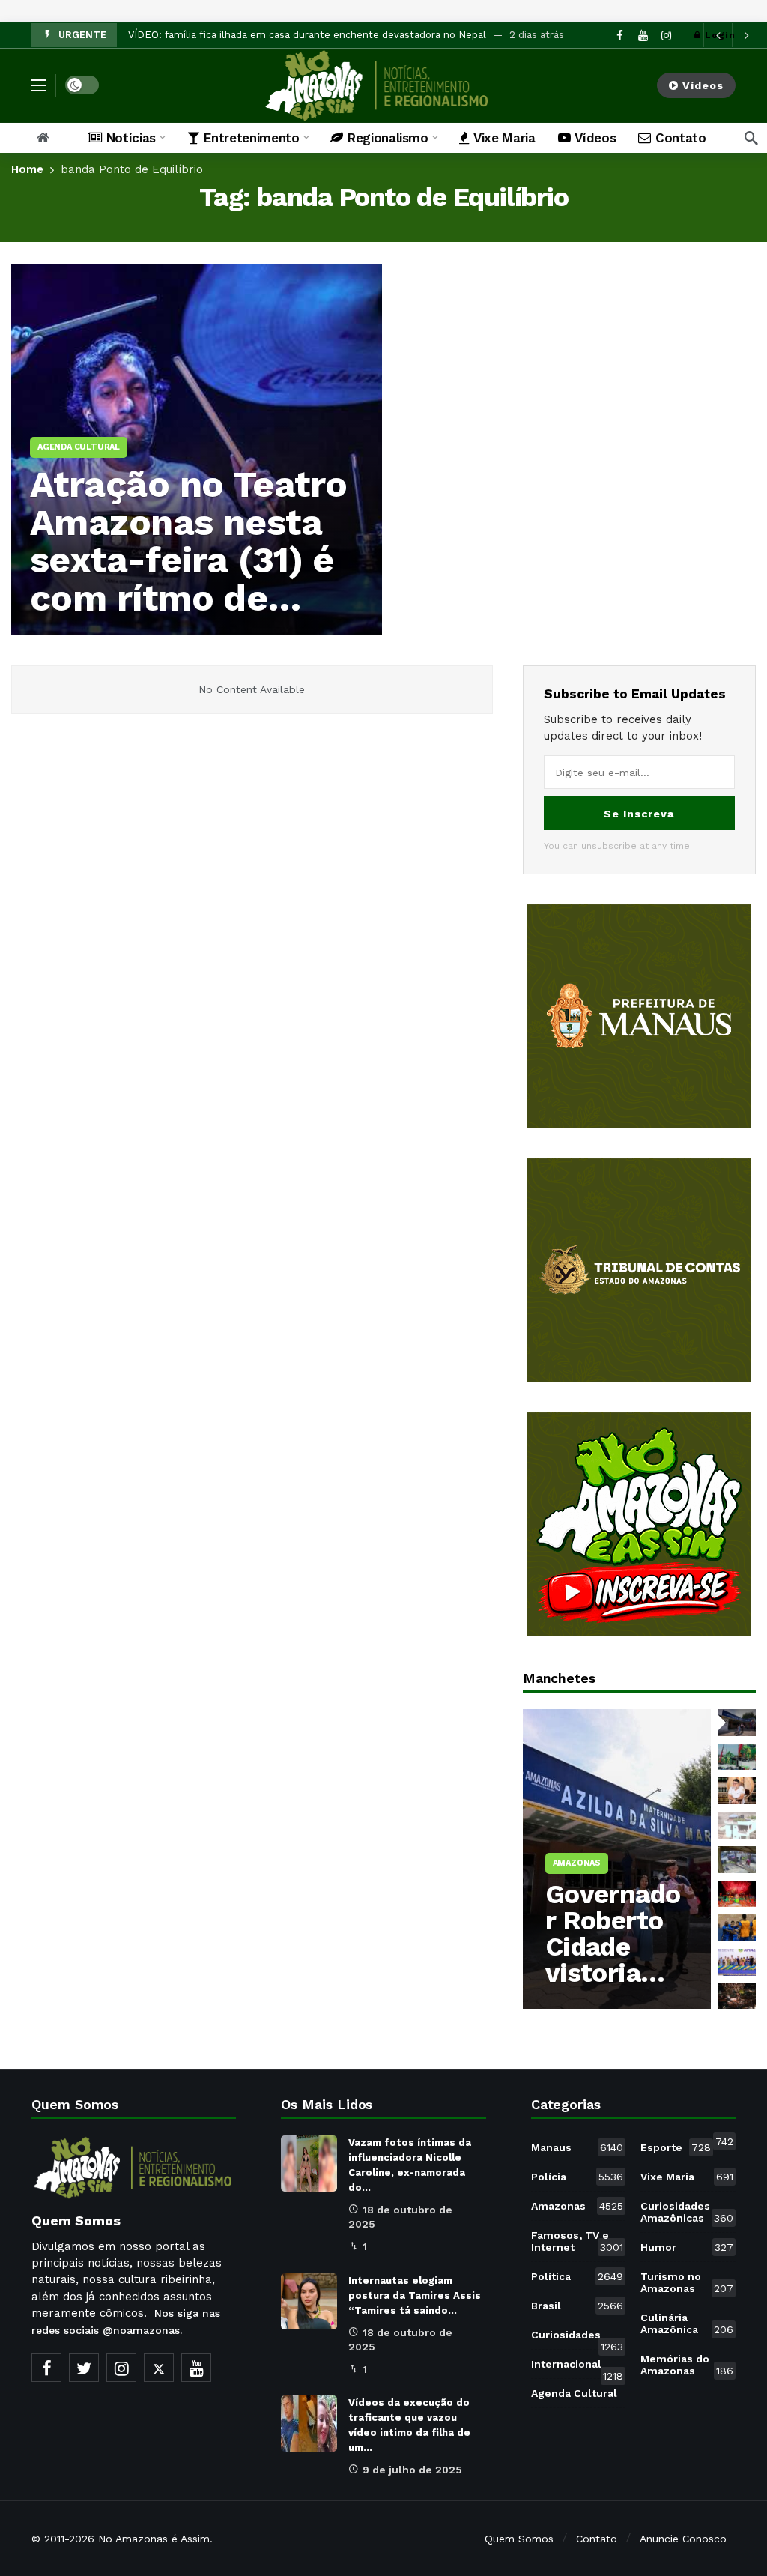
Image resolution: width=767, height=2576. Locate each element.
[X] (159, 2368)
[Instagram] (121, 2368)
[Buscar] (751, 138)
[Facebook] (46, 2368)
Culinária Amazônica (687, 2323)
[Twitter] (84, 2368)
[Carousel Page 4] (737, 1825)
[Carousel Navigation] (732, 35)
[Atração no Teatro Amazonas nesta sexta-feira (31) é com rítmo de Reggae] (197, 450)
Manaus (577, 2147)
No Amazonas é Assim (154, 2539)
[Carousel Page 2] (737, 1757)
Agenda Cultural (579, 2390)
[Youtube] (196, 2368)
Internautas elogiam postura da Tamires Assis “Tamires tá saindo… (415, 2295)
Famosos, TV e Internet (577, 2241)
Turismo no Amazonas (687, 2282)
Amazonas (577, 2206)
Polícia (577, 2177)
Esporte (676, 2147)
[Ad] (639, 1016)
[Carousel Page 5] (737, 1860)
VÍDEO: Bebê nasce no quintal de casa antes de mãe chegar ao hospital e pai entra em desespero (361, 35)
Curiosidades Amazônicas (687, 2212)
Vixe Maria (687, 2177)
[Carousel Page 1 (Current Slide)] (737, 1723)
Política (577, 2276)
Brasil (577, 2306)
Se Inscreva (639, 814)
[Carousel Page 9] (737, 1997)
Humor (687, 2247)
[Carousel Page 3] (737, 1791)
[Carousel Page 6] (737, 1894)
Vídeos (703, 85)
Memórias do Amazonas (687, 2365)
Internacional (577, 2367)
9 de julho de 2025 (412, 2470)
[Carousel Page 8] (737, 1962)
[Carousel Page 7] (737, 1928)
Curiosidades (577, 2338)
